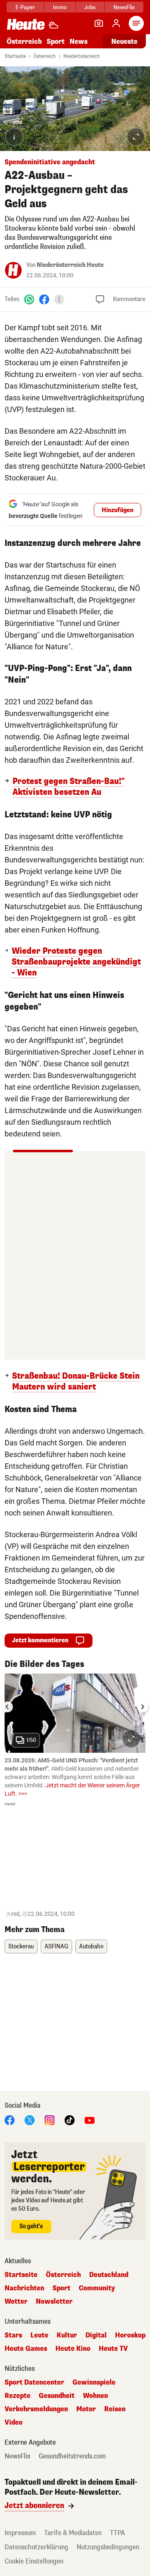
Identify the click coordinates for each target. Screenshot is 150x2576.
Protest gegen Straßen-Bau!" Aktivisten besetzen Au (69, 787)
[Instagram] (50, 2120)
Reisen (115, 2409)
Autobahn (91, 1946)
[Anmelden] (116, 23)
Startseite (15, 56)
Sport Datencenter (34, 2382)
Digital (96, 2335)
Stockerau (21, 1946)
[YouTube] (90, 2120)
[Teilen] (59, 299)
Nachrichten (24, 2288)
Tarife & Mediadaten (73, 2533)
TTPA (117, 2533)
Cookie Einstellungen (34, 2561)
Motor (86, 2409)
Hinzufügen (117, 510)
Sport (56, 41)
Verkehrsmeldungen (36, 2409)
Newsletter (54, 2302)
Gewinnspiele (94, 2382)
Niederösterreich (82, 56)
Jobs (90, 7)
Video (14, 2423)
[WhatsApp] (29, 299)
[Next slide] (142, 1707)
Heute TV (113, 2349)
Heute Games (26, 2349)
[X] (30, 2120)
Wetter (16, 2302)
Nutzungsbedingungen (108, 2547)
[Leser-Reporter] (99, 23)
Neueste (124, 41)
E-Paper (25, 7)
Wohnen (95, 2396)
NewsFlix (124, 7)
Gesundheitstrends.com (72, 2456)
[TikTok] (70, 2120)
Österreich (24, 41)
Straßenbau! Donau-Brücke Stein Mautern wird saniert (76, 1382)
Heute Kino (73, 2349)
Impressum (20, 2533)
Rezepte (17, 2396)
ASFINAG (56, 1946)
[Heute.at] (26, 24)
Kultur (67, 2335)
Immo (60, 7)
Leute (39, 2335)
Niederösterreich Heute (70, 265)
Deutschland (109, 2275)
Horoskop (130, 2335)
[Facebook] (44, 299)
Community (97, 2288)
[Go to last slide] (7, 1707)
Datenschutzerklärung (36, 2547)
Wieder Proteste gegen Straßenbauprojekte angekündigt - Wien (76, 962)
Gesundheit (57, 2396)
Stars (13, 2335)
